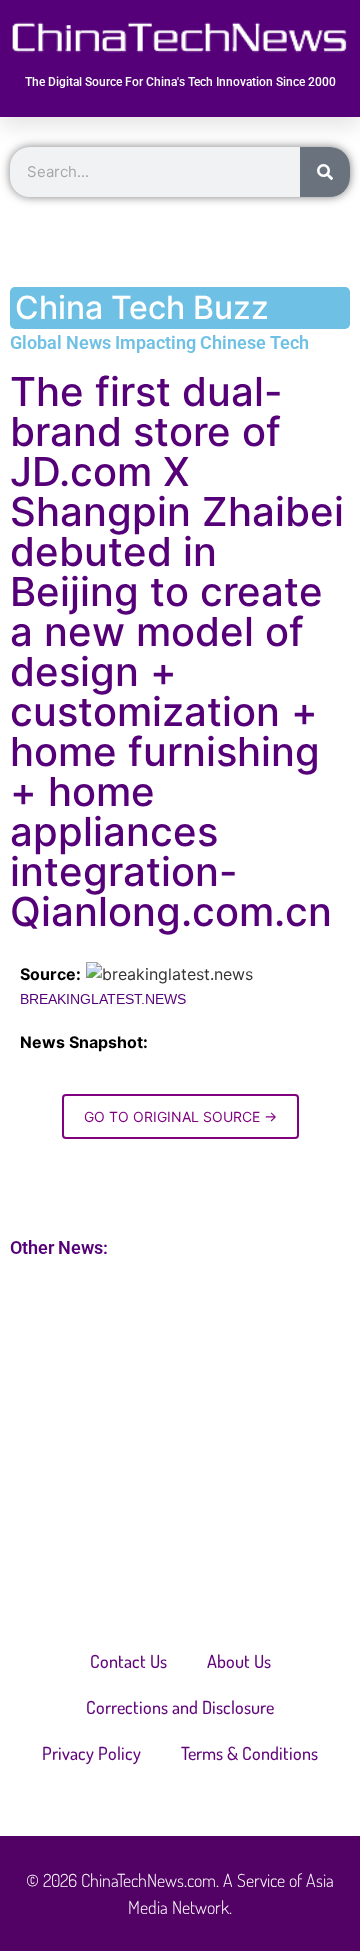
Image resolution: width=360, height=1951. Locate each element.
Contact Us (128, 1661)
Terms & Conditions (249, 1753)
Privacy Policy (91, 1753)
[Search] (325, 172)
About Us (239, 1661)
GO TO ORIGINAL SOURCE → (180, 1116)
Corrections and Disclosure (180, 1707)
